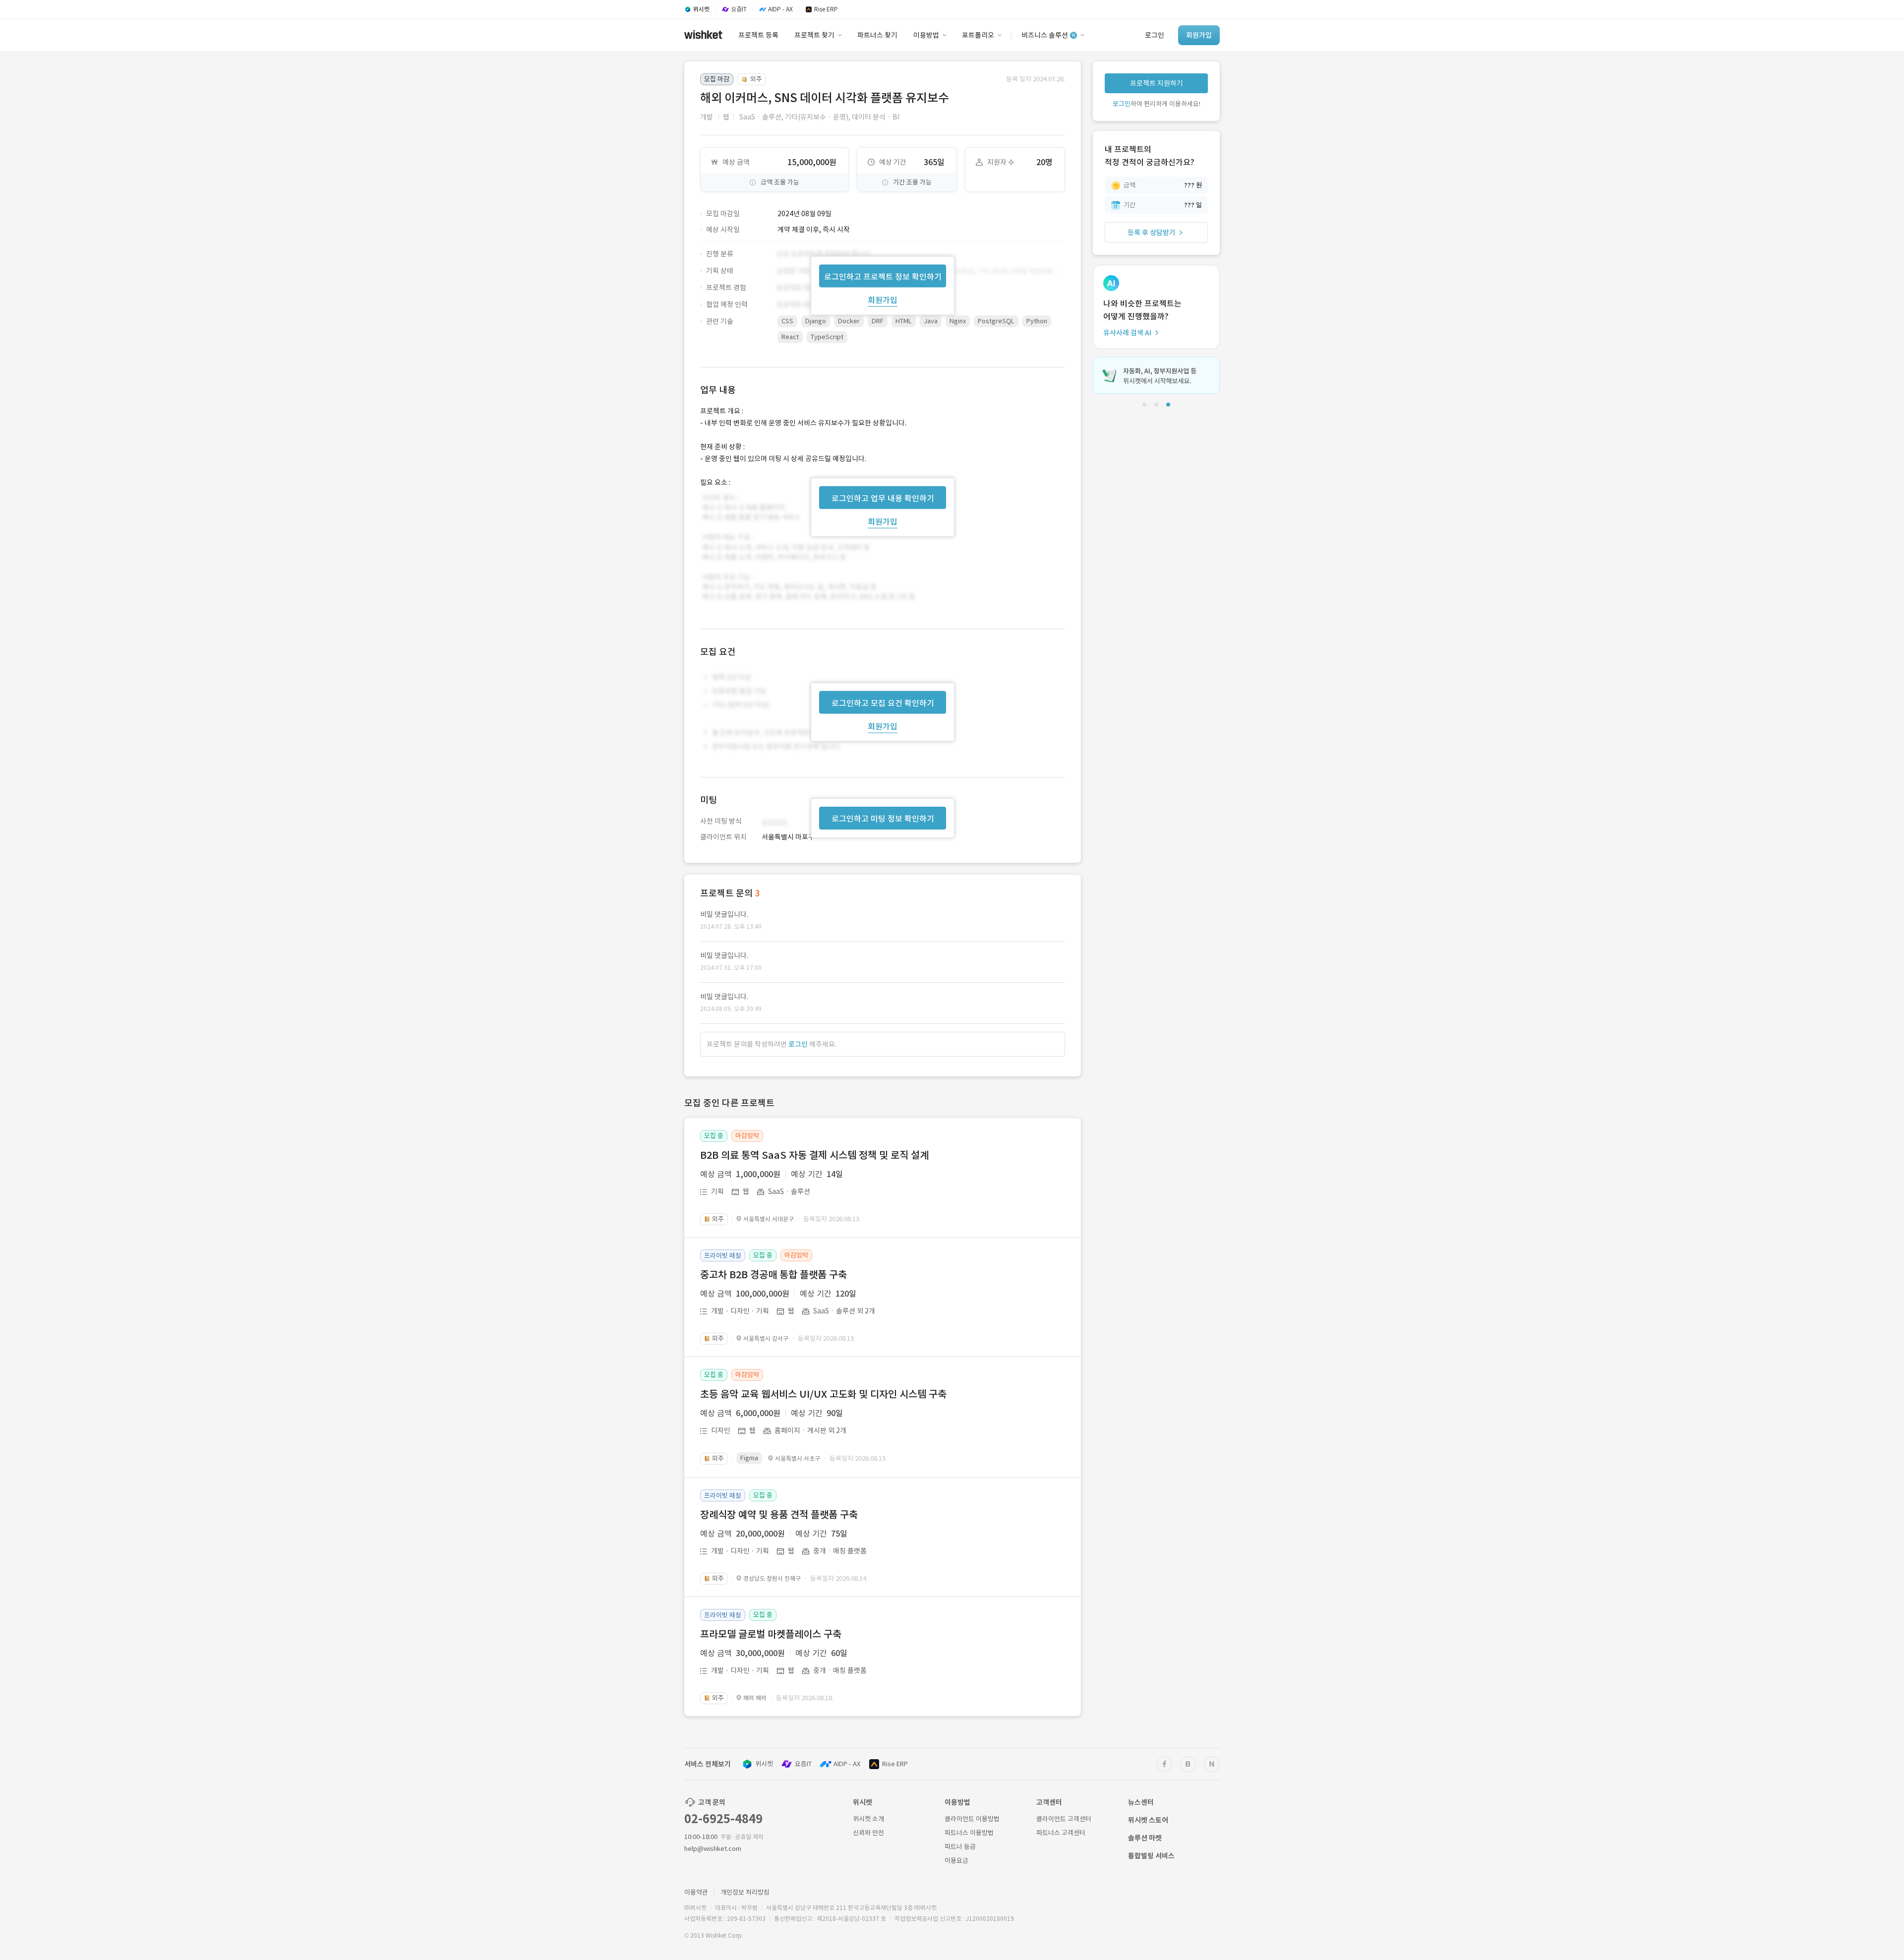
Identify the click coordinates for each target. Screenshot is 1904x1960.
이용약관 (696, 1892)
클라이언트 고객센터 (1064, 1819)
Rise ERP (895, 1764)
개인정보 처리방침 (745, 1892)
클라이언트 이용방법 (972, 1819)
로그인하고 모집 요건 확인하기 (883, 703)
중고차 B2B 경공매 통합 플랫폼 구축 (773, 1275)
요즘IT (803, 1764)
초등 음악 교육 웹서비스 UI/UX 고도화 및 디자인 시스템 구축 (823, 1394)
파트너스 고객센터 (1061, 1833)
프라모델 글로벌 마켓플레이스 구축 (771, 1634)
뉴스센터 (1141, 1802)
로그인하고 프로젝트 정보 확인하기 (883, 276)
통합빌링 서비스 (1151, 1856)
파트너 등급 (960, 1847)
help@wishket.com (713, 1849)
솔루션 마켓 (1145, 1838)
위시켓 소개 (868, 1819)
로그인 (798, 1044)
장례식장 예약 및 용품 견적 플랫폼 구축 (779, 1515)
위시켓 (764, 1764)
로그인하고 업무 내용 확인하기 (883, 498)
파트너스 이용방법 (969, 1833)
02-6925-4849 (723, 1819)
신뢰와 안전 (868, 1833)
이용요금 (956, 1861)
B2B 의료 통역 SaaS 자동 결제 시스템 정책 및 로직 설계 (814, 1155)
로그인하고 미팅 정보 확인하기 (883, 819)
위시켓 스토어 (1148, 1820)
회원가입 (883, 299)
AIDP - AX (847, 1764)
